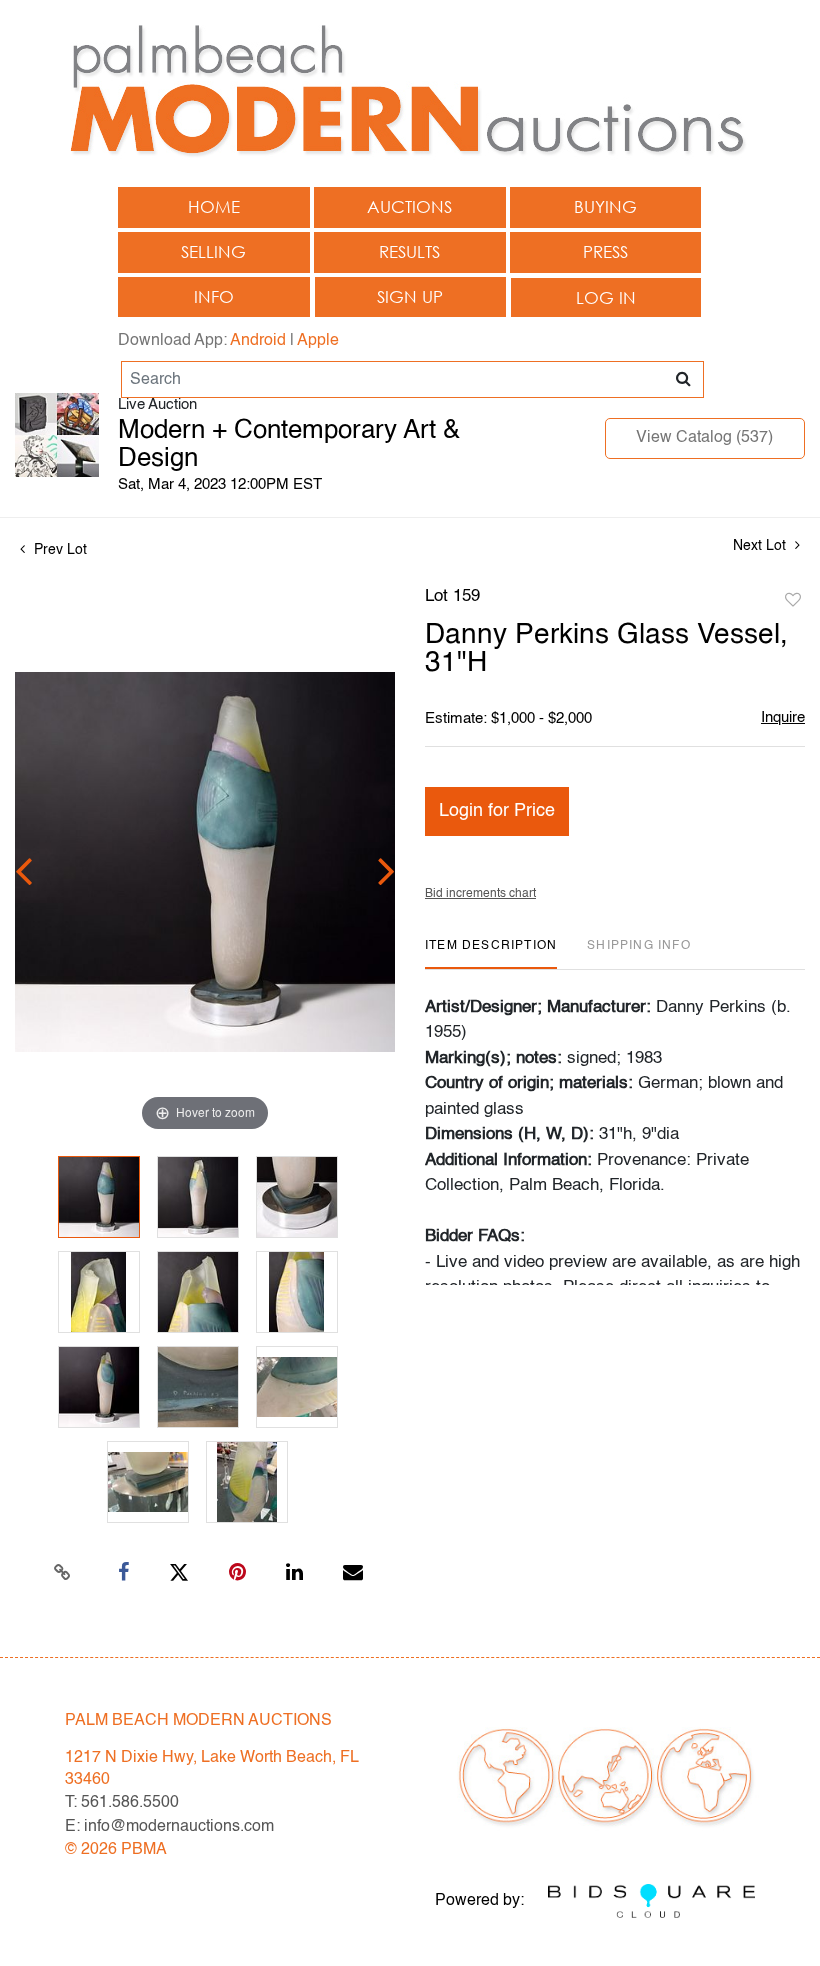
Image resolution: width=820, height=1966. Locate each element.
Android (258, 341)
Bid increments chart (480, 894)
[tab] (491, 953)
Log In (606, 297)
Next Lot (761, 546)
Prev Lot (58, 550)
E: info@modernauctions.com (169, 1827)
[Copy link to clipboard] (63, 1573)
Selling (213, 251)
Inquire (783, 717)
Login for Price (497, 811)
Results (409, 251)
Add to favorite (793, 601)
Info (214, 296)
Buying (605, 206)
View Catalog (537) (704, 438)
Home (214, 206)
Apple (318, 341)
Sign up (410, 296)
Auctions (409, 206)
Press (605, 251)
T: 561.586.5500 (122, 1803)
